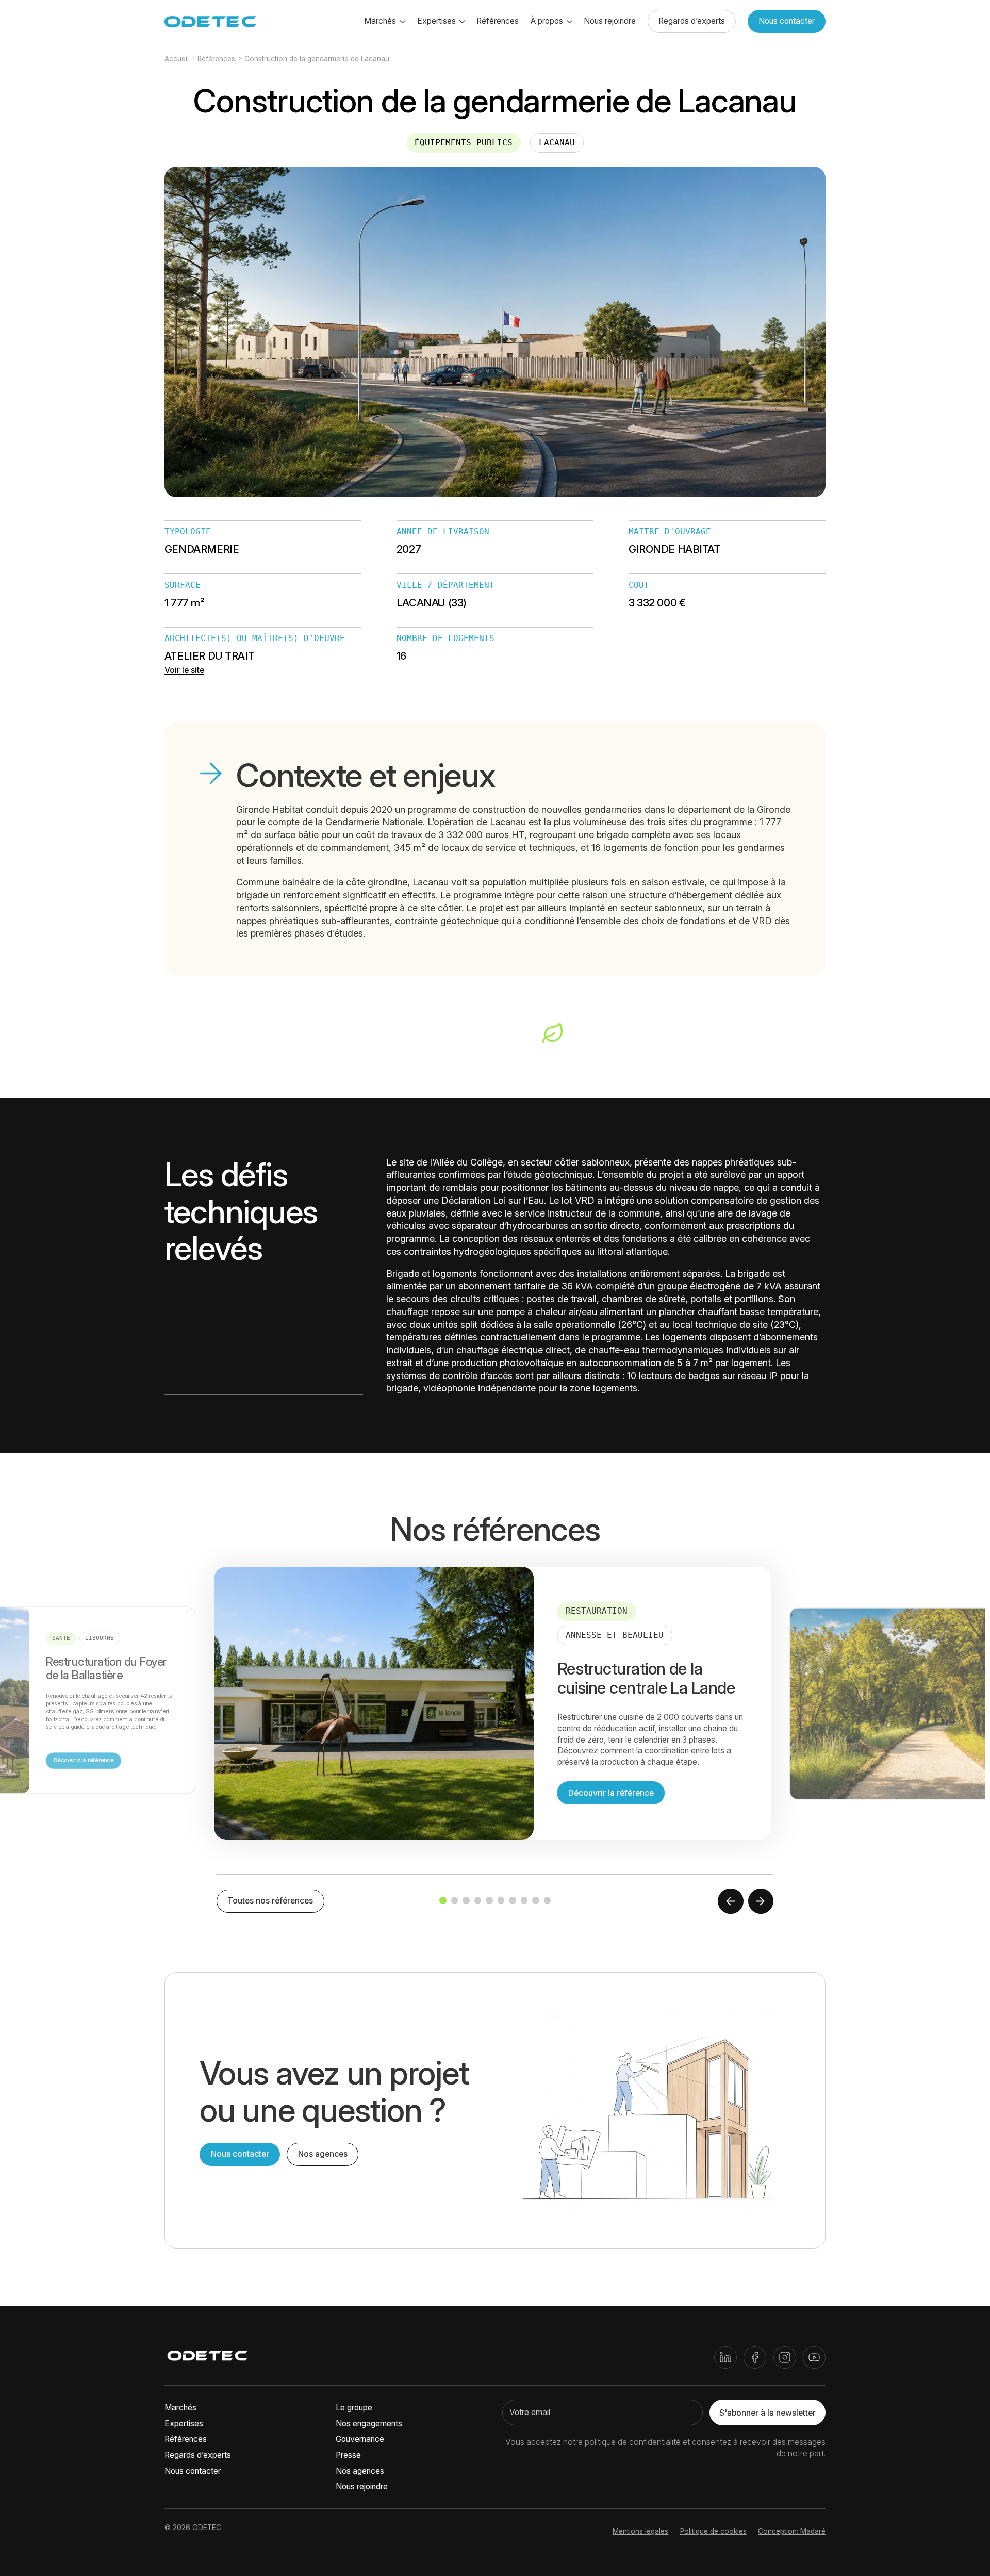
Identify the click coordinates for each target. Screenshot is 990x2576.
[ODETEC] (210, 22)
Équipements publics (464, 143)
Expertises (184, 2424)
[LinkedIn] (725, 2357)
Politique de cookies (713, 2531)
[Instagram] (785, 2357)
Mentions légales (640, 2531)
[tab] (443, 1900)
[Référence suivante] (761, 1901)
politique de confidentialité (633, 2442)
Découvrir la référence (84, 1760)
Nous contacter (787, 21)
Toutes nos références (270, 1901)
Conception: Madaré (792, 2531)
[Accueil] (208, 2357)
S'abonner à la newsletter (768, 2413)
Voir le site (184, 670)
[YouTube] (814, 2357)
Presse (348, 2455)
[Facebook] (755, 2357)
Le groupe (354, 2408)
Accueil (177, 59)
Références (498, 21)
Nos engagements (369, 2424)
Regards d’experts (692, 21)
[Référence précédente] (731, 1901)
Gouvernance (360, 2439)
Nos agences (323, 2154)
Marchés (180, 2408)
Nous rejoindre (610, 21)
